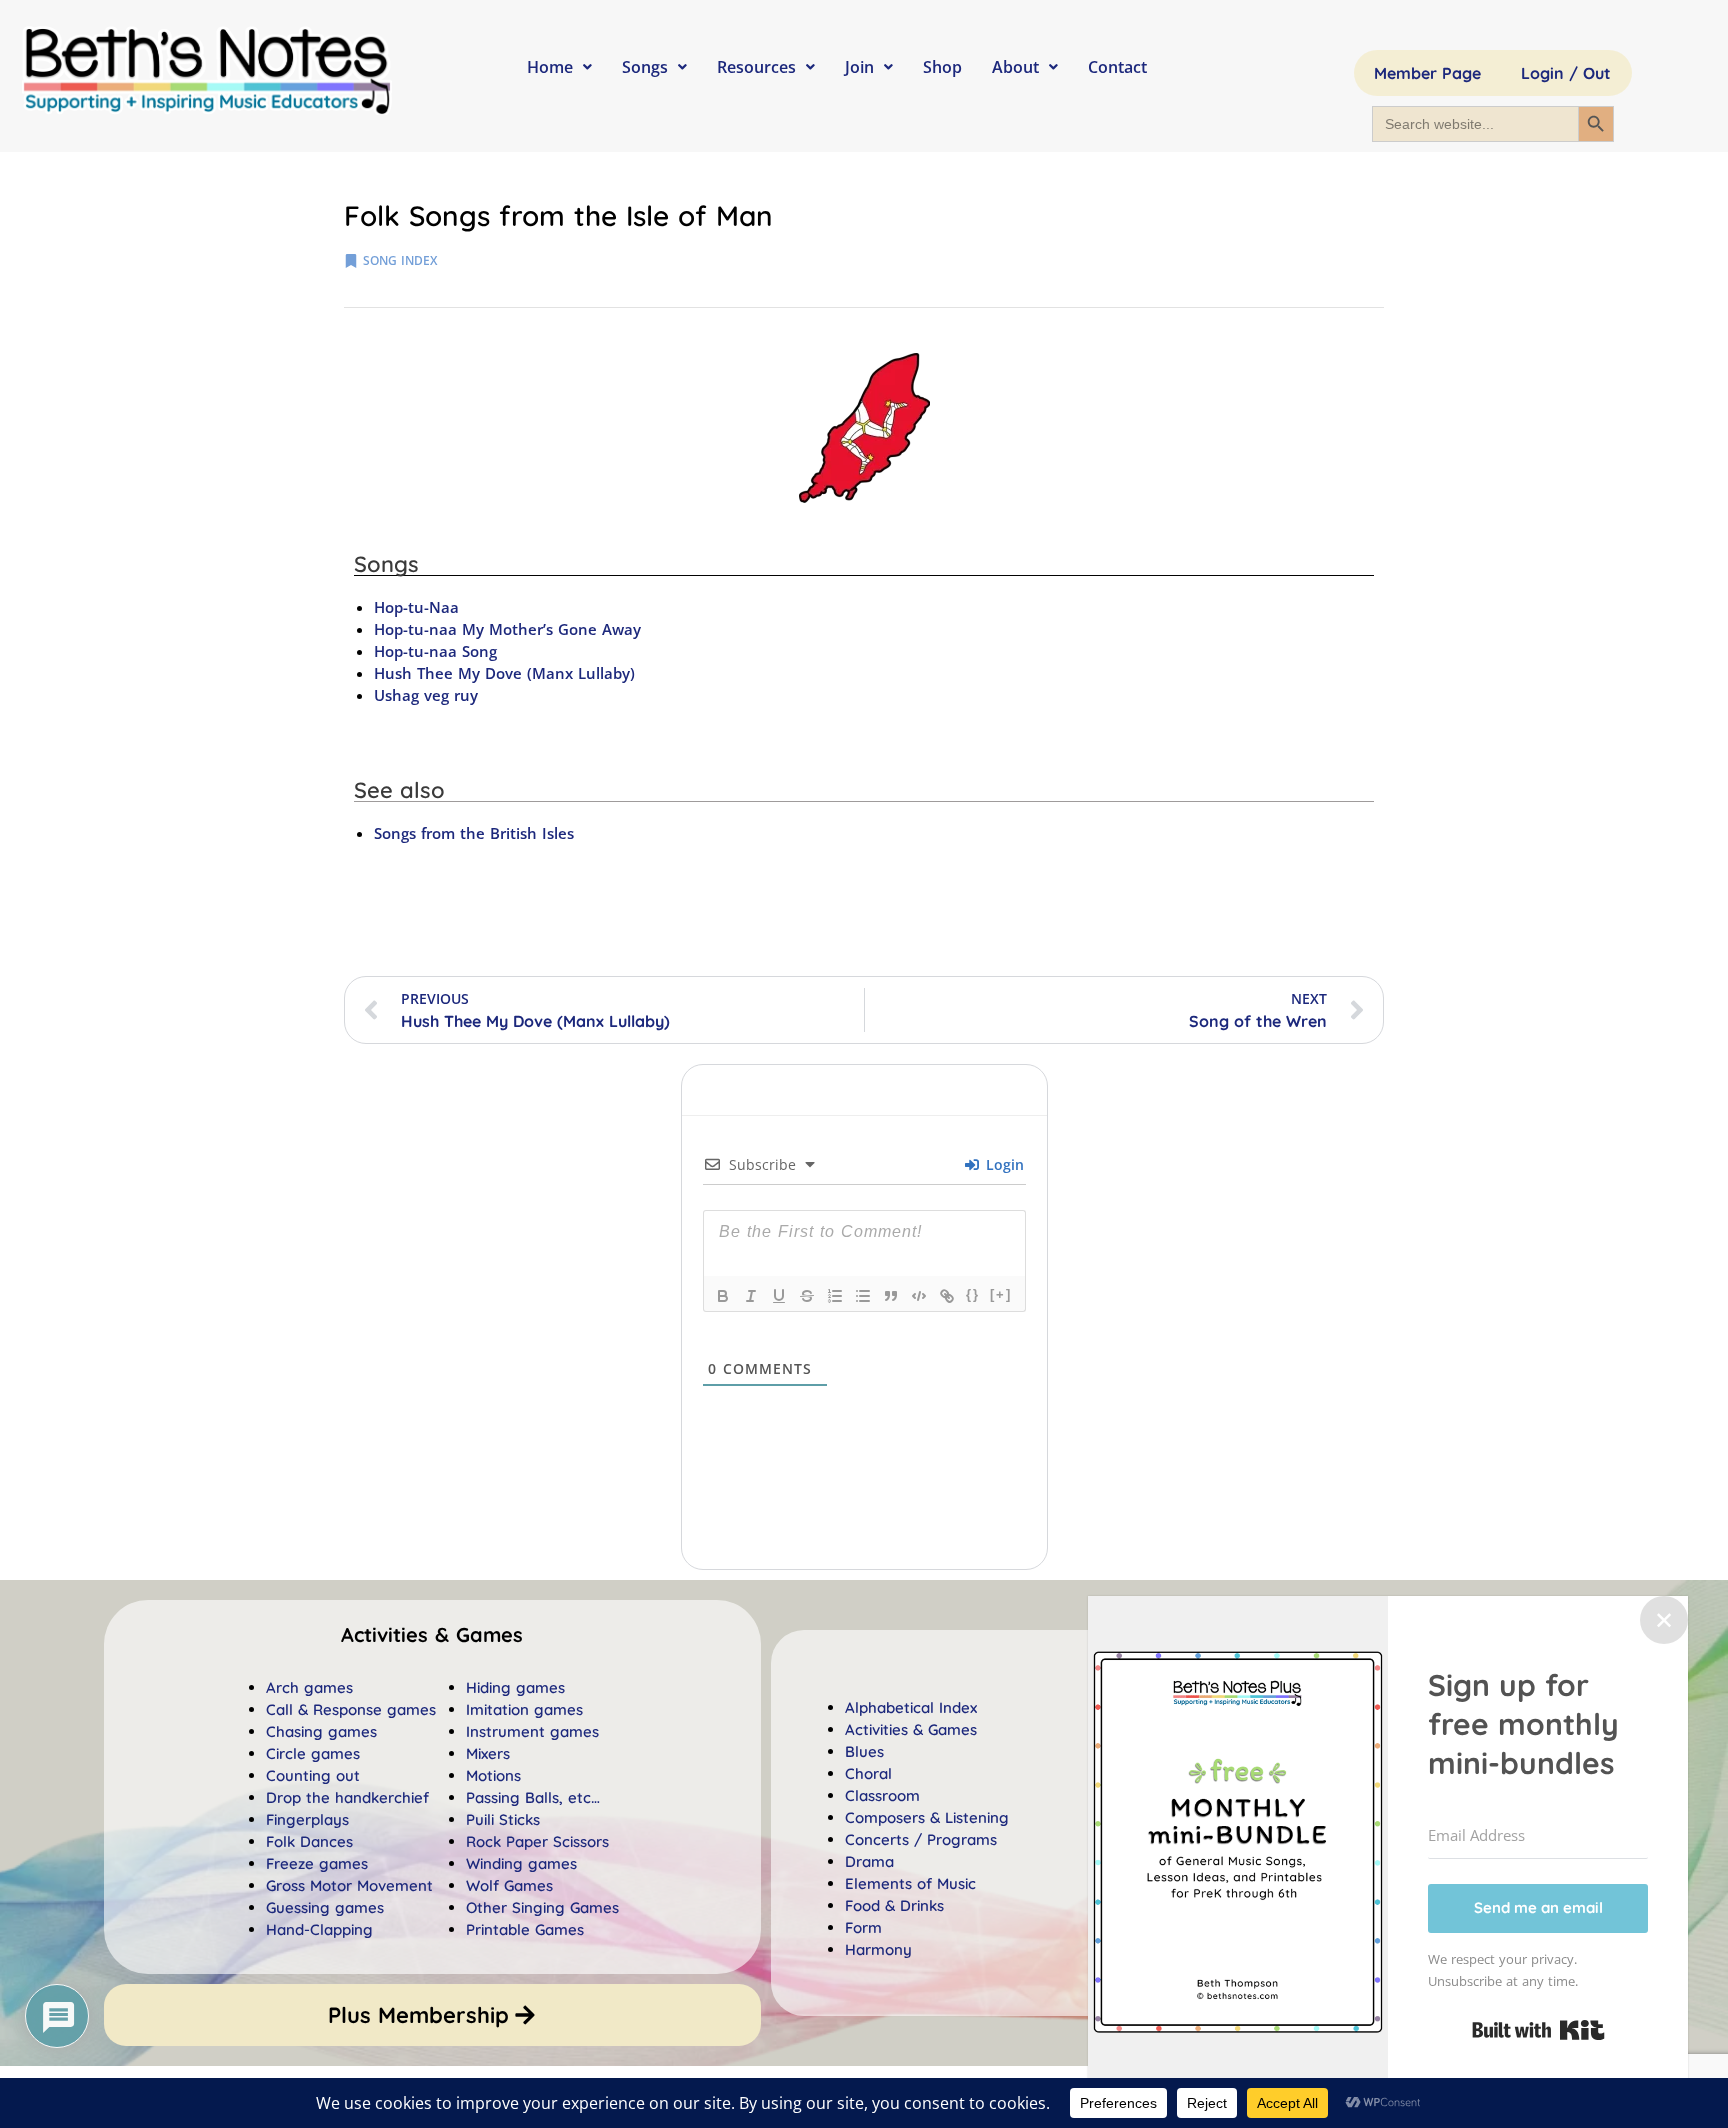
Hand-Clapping (319, 1929)
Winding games (521, 1863)
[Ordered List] (835, 1296)
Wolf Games (509, 1885)
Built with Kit (1538, 2030)
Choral (868, 1773)
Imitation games (524, 1709)
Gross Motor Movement (349, 1885)
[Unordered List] (863, 1296)
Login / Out (1566, 73)
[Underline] (779, 1296)
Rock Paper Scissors (537, 1841)
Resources (756, 67)
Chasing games (321, 1731)
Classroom (882, 1795)
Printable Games (525, 1929)
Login (1002, 1164)
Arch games (309, 1687)
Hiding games (515, 1687)
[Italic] (751, 1296)
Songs (645, 67)
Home (550, 67)
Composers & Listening (927, 1817)
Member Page (1427, 73)
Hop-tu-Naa (416, 607)
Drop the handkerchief (347, 1797)
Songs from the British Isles (474, 833)
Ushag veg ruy (426, 695)
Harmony (878, 1949)
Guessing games (325, 1907)
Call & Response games (351, 1709)
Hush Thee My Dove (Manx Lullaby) (504, 673)
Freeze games (317, 1863)
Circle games (313, 1753)
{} (973, 1294)
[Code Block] (919, 1296)
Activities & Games (911, 1729)
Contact (1117, 67)
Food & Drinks (894, 1905)
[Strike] (807, 1296)
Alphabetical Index (911, 1707)
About (1015, 67)
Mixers (488, 1753)
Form (863, 1927)
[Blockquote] (891, 1296)
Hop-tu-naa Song (435, 651)
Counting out (313, 1775)
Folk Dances (309, 1841)
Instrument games (532, 1731)
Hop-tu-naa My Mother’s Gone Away (507, 629)
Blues (864, 1751)
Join (859, 67)
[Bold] (723, 1296)
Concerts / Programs (921, 1839)
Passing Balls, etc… (533, 1797)
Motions (493, 1775)
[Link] (947, 1296)
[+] (1001, 1294)
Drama (869, 1861)
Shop (942, 67)
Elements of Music (910, 1883)
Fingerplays (307, 1819)
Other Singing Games (542, 1907)
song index (400, 260)
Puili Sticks (503, 1819)
